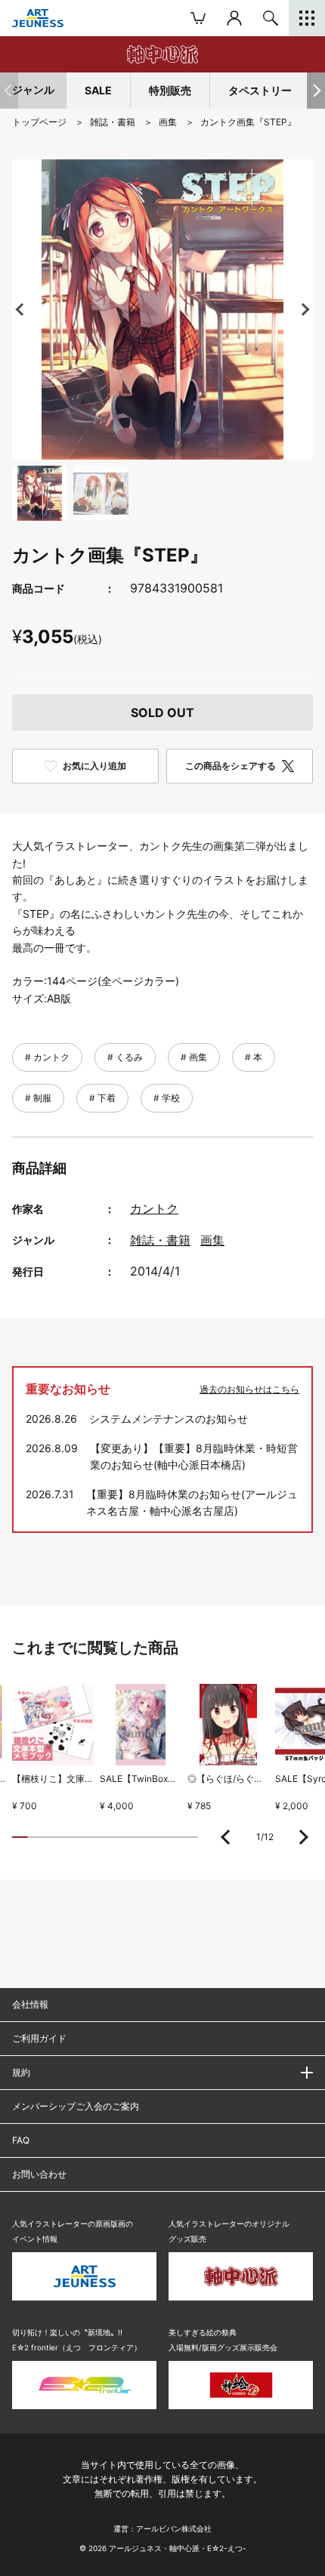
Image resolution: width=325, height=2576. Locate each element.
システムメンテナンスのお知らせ (169, 1419)
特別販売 (170, 90)
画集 (197, 1057)
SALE (98, 90)
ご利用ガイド (39, 2038)
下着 (105, 1098)
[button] (316, 91)
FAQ (21, 2140)
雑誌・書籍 (160, 1240)
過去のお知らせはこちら (249, 1389)
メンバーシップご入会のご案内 (76, 2106)
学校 (170, 1098)
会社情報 (30, 2004)
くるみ (128, 1057)
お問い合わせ (39, 2174)
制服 (41, 1098)
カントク (50, 1057)
